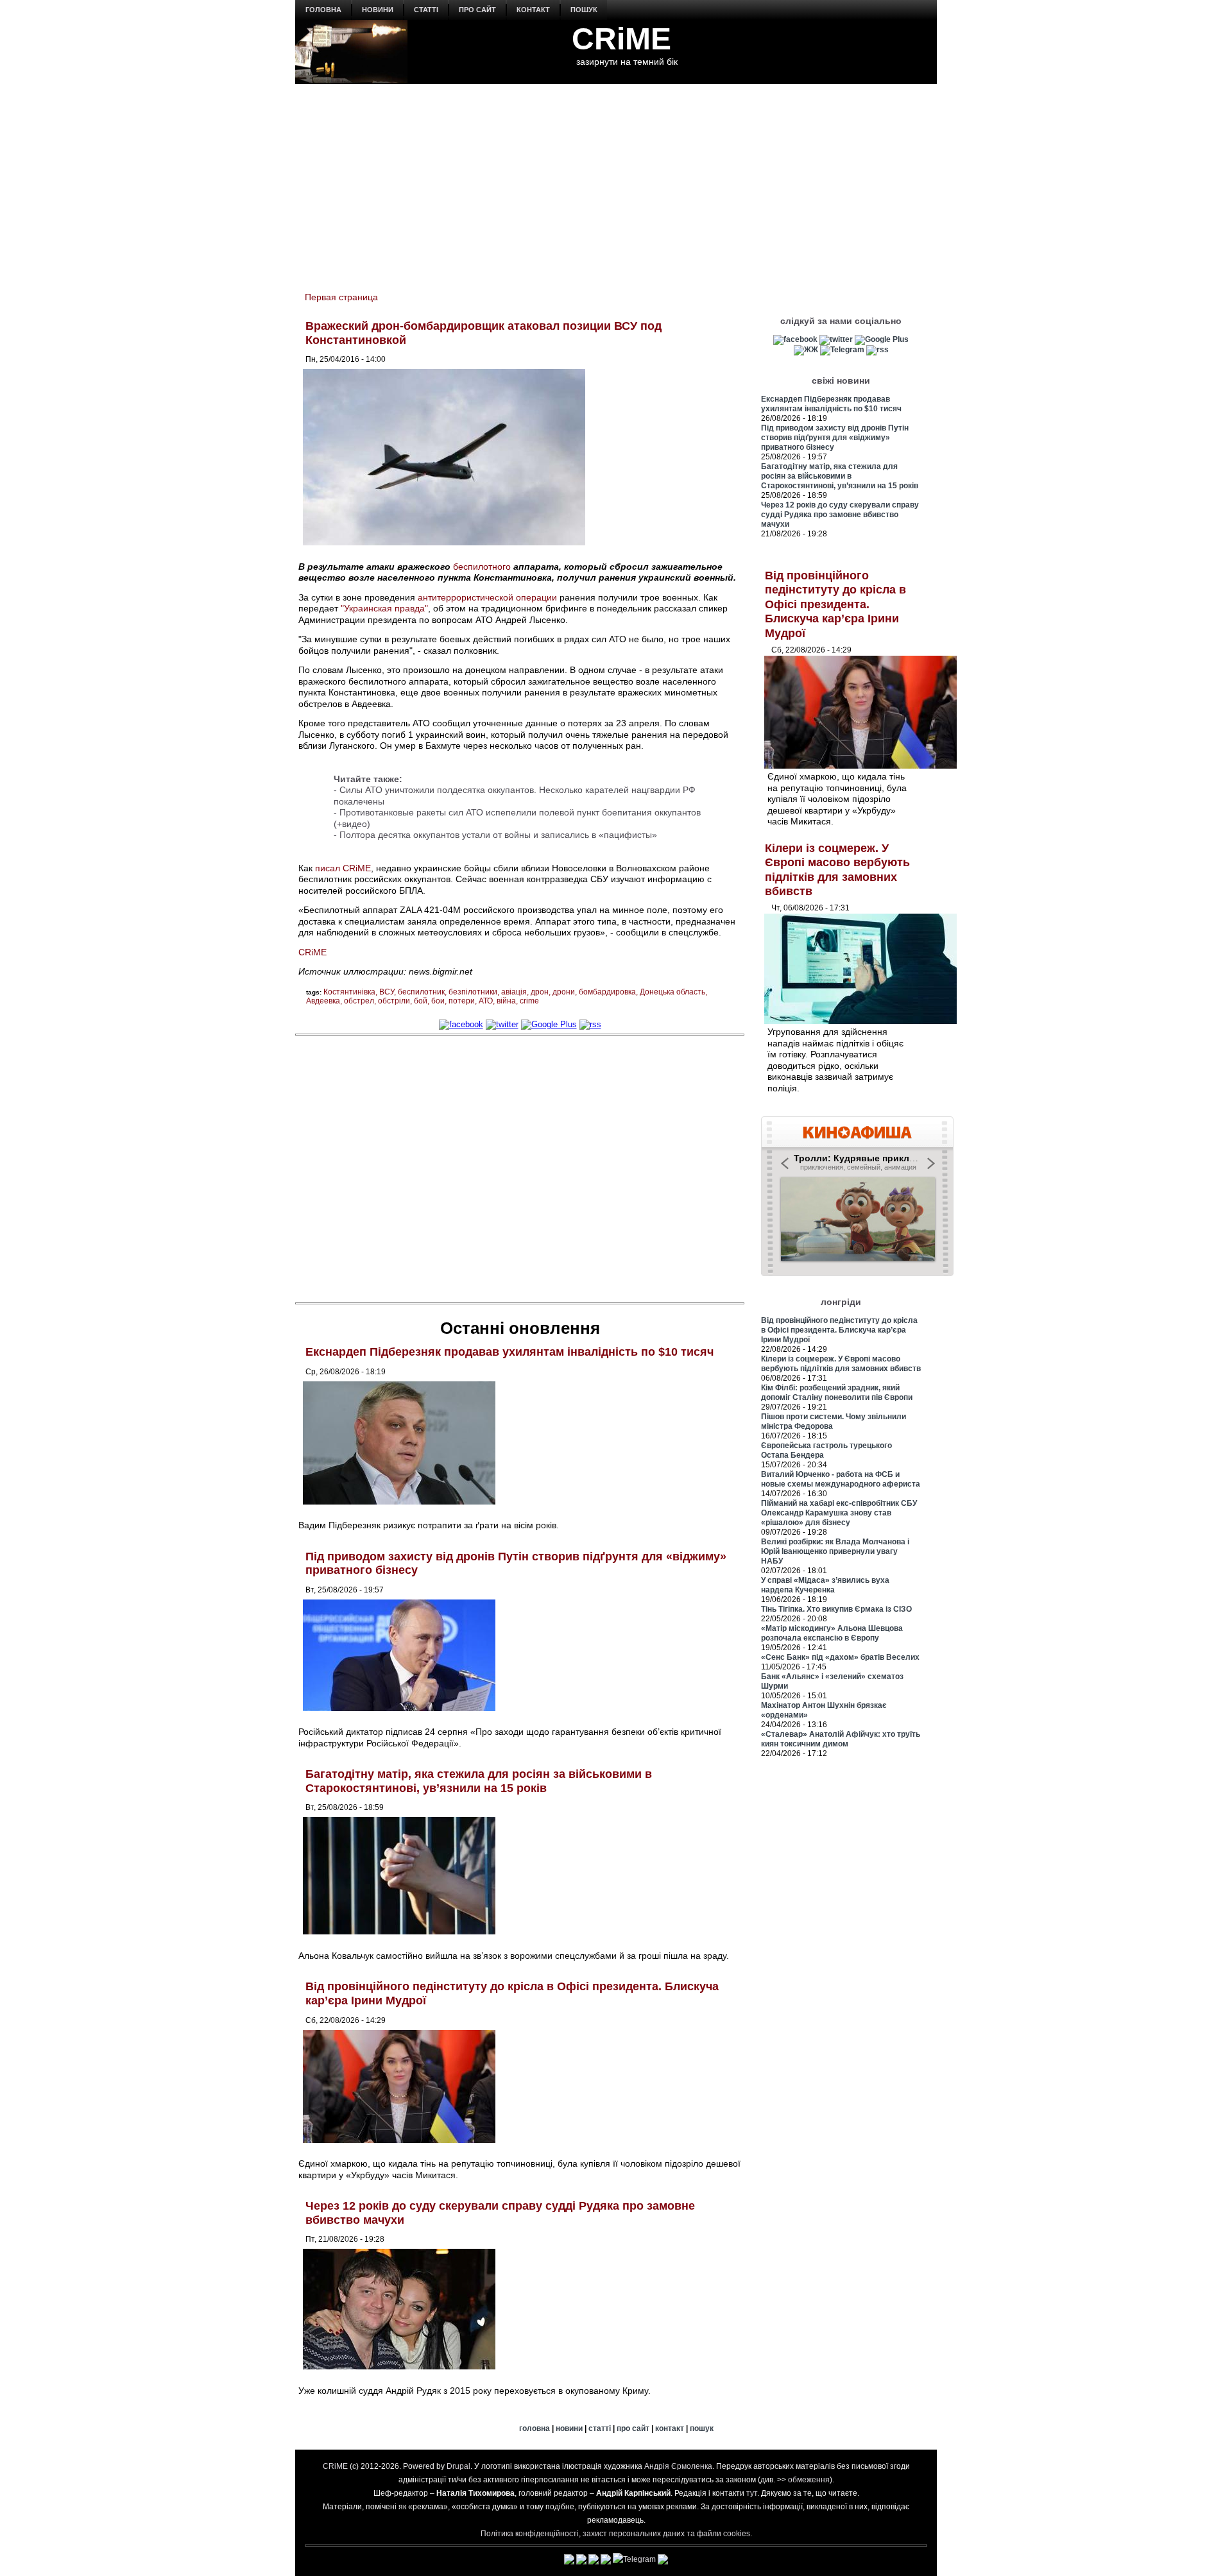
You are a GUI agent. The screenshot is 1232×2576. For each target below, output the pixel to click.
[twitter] (502, 1024)
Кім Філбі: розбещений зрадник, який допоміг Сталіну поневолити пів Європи (837, 1393)
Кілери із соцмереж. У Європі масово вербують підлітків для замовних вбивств (841, 1364)
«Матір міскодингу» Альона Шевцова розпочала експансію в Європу (832, 1633)
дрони (564, 992)
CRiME (621, 39)
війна (506, 1001)
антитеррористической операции (487, 597)
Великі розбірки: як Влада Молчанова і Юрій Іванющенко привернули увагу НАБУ (835, 1551)
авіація (514, 992)
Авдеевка (323, 1001)
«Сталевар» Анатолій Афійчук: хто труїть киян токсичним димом (841, 1739)
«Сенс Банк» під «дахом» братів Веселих (840, 1657)
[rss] (590, 1024)
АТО (486, 1001)
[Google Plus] (549, 1024)
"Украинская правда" (384, 608)
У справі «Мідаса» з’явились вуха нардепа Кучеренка (825, 1585)
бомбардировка (607, 992)
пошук (584, 10)
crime (529, 1001)
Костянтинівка (349, 992)
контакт (533, 10)
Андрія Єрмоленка (678, 2466)
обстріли (394, 1001)
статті (426, 10)
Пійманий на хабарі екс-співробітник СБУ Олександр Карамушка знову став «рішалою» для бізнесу (839, 1513)
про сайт (477, 10)
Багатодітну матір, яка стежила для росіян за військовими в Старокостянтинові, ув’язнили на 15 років (479, 1781)
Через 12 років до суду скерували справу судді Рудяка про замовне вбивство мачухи (840, 515)
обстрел (359, 1001)
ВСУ (387, 992)
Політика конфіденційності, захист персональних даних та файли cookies (615, 2534)
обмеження (809, 2480)
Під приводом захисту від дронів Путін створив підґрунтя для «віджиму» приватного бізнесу (835, 438)
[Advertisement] (616, 180)
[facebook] (461, 1024)
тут (752, 2493)
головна (323, 10)
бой (421, 1001)
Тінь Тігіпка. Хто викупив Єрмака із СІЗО (836, 1609)
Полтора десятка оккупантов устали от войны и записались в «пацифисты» (498, 835)
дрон (540, 992)
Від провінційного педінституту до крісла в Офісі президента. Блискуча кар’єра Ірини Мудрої (835, 604)
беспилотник (421, 992)
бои (438, 1001)
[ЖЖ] (806, 350)
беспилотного (482, 567)
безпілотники (473, 992)
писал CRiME (343, 868)
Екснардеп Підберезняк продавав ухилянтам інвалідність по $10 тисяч (509, 1352)
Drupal (458, 2466)
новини (378, 10)
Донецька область (672, 992)
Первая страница (341, 297)
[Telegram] (842, 350)
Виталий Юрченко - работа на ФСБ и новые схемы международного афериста (841, 1479)
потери (462, 1001)
